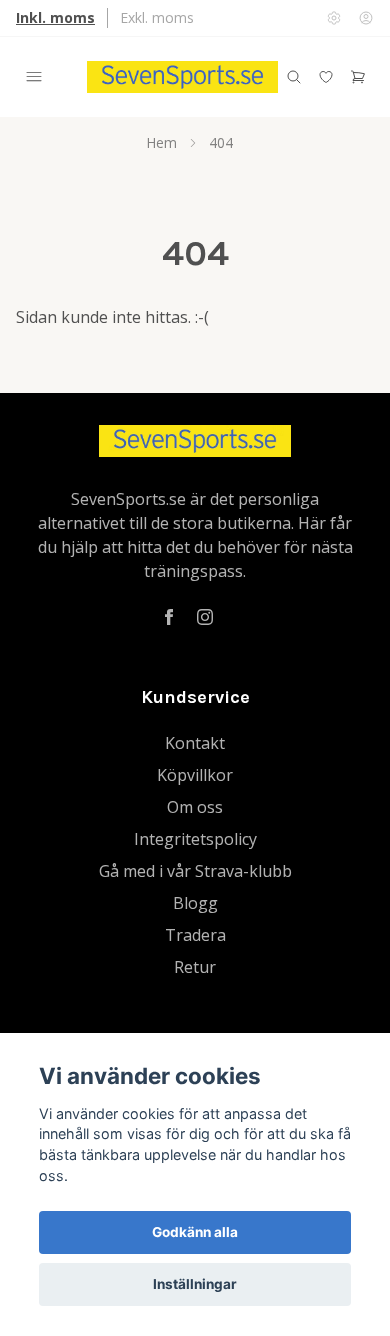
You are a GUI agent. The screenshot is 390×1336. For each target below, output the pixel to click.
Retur (195, 967)
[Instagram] (205, 617)
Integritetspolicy (195, 839)
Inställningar (195, 1284)
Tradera (195, 935)
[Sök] (294, 77)
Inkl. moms (55, 17)
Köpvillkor (195, 775)
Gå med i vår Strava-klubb (195, 871)
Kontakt (195, 743)
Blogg (195, 903)
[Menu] (34, 77)
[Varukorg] (358, 77)
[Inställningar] (334, 18)
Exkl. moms (157, 17)
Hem (161, 142)
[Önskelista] (326, 77)
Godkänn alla (195, 1232)
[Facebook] (169, 617)
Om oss (195, 807)
